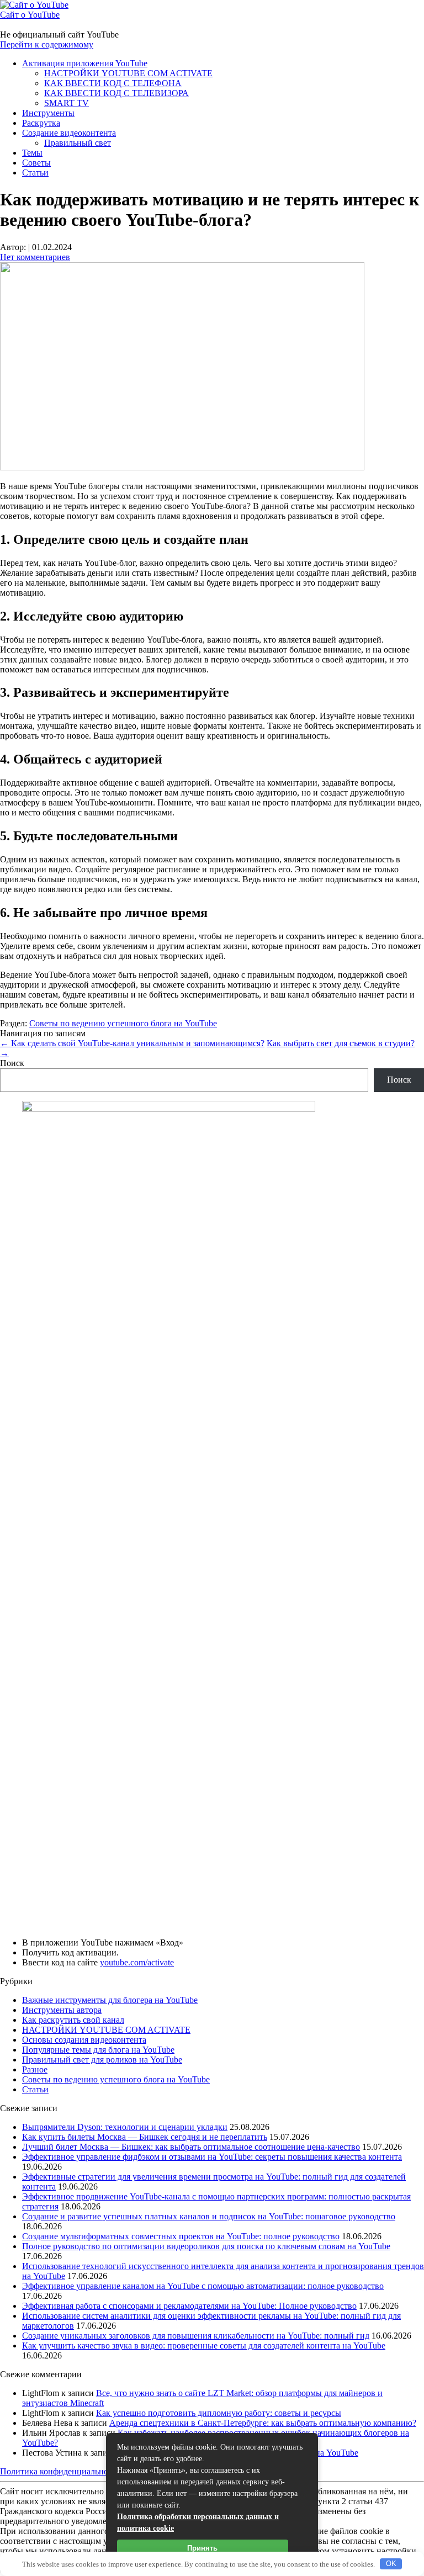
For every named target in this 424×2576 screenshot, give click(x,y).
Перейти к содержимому (47, 44)
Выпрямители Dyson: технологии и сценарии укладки (125, 2127)
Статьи (35, 173)
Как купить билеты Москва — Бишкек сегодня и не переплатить (145, 2137)
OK (391, 2564)
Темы (32, 153)
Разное (35, 2069)
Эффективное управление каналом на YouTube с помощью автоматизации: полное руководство (203, 2286)
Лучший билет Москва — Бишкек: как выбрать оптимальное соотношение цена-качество (191, 2147)
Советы (36, 163)
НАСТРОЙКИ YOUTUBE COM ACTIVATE (128, 73)
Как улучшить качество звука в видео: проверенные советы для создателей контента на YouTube (204, 2346)
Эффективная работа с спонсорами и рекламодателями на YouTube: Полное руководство (189, 2306)
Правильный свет (78, 143)
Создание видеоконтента (69, 133)
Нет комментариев (35, 257)
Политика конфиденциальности (60, 2471)
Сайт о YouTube (30, 15)
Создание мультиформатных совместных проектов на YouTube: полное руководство (181, 2236)
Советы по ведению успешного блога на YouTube (123, 1023)
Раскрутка (41, 123)
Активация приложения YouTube (85, 63)
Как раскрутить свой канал (73, 2020)
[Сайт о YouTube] (34, 5)
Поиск (12, 1063)
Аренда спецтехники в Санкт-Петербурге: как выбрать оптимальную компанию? (263, 2423)
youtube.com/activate (137, 1962)
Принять (202, 2548)
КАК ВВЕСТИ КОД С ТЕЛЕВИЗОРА (116, 93)
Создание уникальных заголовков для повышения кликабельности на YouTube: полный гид (196, 2336)
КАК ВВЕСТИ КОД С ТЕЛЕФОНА (113, 83)
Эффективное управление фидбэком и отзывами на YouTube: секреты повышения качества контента (212, 2157)
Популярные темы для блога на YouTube (98, 2050)
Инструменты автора (62, 2010)
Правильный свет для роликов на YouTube (102, 2060)
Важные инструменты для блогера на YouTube (110, 2000)
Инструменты (48, 113)
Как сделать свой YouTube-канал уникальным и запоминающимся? (132, 1043)
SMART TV (67, 103)
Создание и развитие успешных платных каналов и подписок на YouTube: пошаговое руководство (209, 2216)
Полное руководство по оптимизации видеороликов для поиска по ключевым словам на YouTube (206, 2246)
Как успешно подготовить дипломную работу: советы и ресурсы (219, 2413)
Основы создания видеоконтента (84, 2040)
